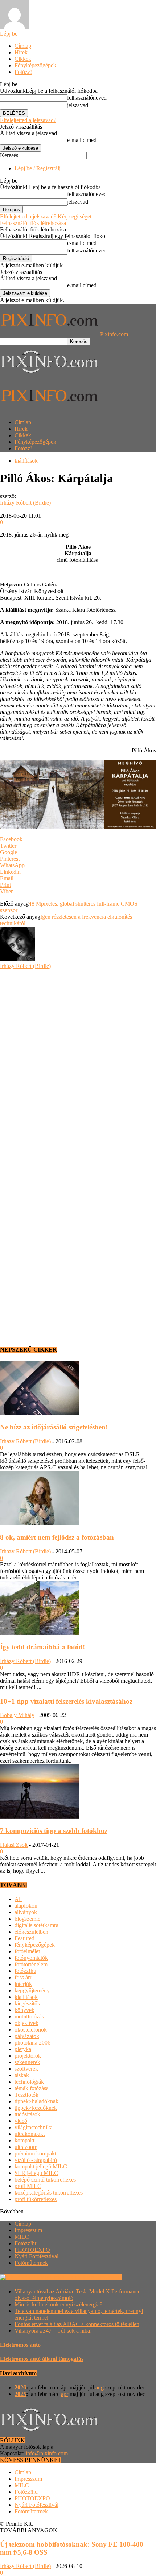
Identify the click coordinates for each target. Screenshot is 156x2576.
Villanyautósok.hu (100, 2277)
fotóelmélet (27, 1951)
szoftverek (26, 2069)
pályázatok (27, 2036)
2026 (20, 2387)
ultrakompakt (30, 2134)
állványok (26, 1912)
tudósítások (27, 2114)
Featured (24, 1938)
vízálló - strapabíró (36, 2160)
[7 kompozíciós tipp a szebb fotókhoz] (40, 1817)
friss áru (24, 1977)
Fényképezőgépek (35, 65)
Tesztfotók (26, 2095)
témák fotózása (32, 2088)
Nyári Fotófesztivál (36, 2256)
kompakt (24, 2140)
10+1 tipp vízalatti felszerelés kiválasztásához (66, 1701)
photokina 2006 (32, 2043)
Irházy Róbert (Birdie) (25, 503)
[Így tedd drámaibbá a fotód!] (40, 1633)
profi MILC (28, 2186)
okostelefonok (31, 2030)
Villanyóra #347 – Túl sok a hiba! (53, 2331)
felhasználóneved (87, 98)
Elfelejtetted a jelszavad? (28, 120)
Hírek (21, 52)
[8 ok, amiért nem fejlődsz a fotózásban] (40, 1523)
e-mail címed (82, 140)
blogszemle (27, 1919)
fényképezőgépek (35, 1945)
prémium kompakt (35, 2153)
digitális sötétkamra (36, 1925)
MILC (22, 2237)
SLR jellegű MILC (36, 2173)
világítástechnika (34, 2127)
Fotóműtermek (31, 2263)
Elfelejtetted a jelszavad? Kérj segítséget (46, 216)
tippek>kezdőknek (36, 2108)
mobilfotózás (29, 2016)
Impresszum (28, 2230)
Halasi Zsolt (14, 1845)
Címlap (23, 46)
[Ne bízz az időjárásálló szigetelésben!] (40, 1413)
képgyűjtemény (32, 1990)
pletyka (23, 2049)
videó (21, 2121)
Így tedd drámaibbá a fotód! (42, 1647)
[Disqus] (78, 1060)
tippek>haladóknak (36, 2101)
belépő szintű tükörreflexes (45, 2180)
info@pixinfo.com (47, 2453)
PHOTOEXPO (32, 2250)
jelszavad (78, 105)
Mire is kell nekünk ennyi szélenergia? (58, 2304)
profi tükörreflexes (36, 2199)
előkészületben (31, 1932)
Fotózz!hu (26, 2243)
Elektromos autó (20, 2345)
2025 (20, 2394)
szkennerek (27, 2062)
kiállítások (26, 461)
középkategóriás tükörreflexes (49, 2193)
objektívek (26, 2023)
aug (100, 2387)
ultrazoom (26, 2147)
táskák (22, 2075)
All (18, 1899)
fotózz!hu (25, 1971)
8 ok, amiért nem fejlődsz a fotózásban (57, 1537)
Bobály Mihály (17, 1715)
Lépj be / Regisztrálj (38, 168)
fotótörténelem (31, 1964)
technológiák (29, 2082)
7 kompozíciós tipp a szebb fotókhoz (54, 1831)
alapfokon (26, 1906)
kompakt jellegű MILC (41, 2166)
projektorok (28, 2056)
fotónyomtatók (31, 1958)
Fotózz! (23, 72)
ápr (65, 2394)
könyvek (24, 2010)
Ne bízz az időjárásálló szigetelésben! (54, 1427)
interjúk (23, 1984)
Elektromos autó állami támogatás (42, 2359)
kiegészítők (27, 2003)
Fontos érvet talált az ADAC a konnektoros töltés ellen (77, 2324)
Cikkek (23, 59)
